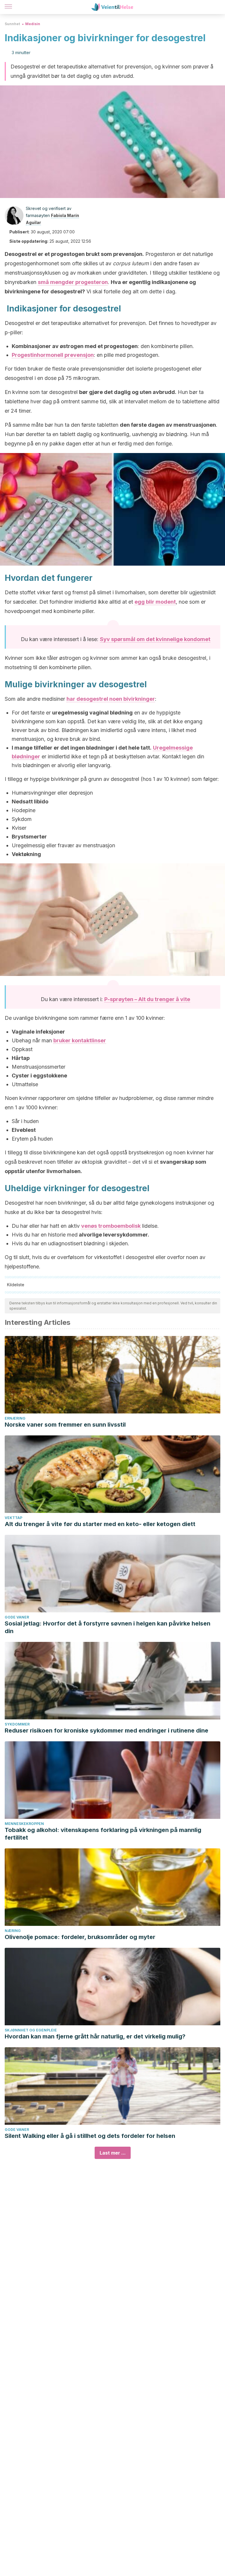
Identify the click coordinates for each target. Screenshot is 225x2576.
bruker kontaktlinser (80, 1040)
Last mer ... (113, 2153)
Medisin (33, 24)
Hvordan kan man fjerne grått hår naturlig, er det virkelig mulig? (95, 2036)
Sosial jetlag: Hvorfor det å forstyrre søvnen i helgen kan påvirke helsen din (108, 1627)
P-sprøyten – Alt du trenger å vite (147, 999)
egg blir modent (155, 602)
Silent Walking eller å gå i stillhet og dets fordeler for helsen (90, 2136)
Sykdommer (17, 1724)
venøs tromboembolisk (111, 1226)
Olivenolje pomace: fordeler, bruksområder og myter (80, 1937)
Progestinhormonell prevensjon (53, 355)
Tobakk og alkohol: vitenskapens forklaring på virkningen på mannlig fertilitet (103, 1834)
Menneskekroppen (24, 1824)
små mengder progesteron (73, 282)
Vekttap (13, 1518)
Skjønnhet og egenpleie (31, 2030)
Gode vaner (17, 1617)
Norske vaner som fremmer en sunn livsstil (65, 1425)
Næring (13, 1931)
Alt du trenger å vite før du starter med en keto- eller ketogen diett (100, 1524)
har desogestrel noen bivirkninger (111, 699)
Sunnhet (12, 24)
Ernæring (15, 1418)
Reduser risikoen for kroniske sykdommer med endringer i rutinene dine (106, 1730)
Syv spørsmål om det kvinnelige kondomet (155, 639)
